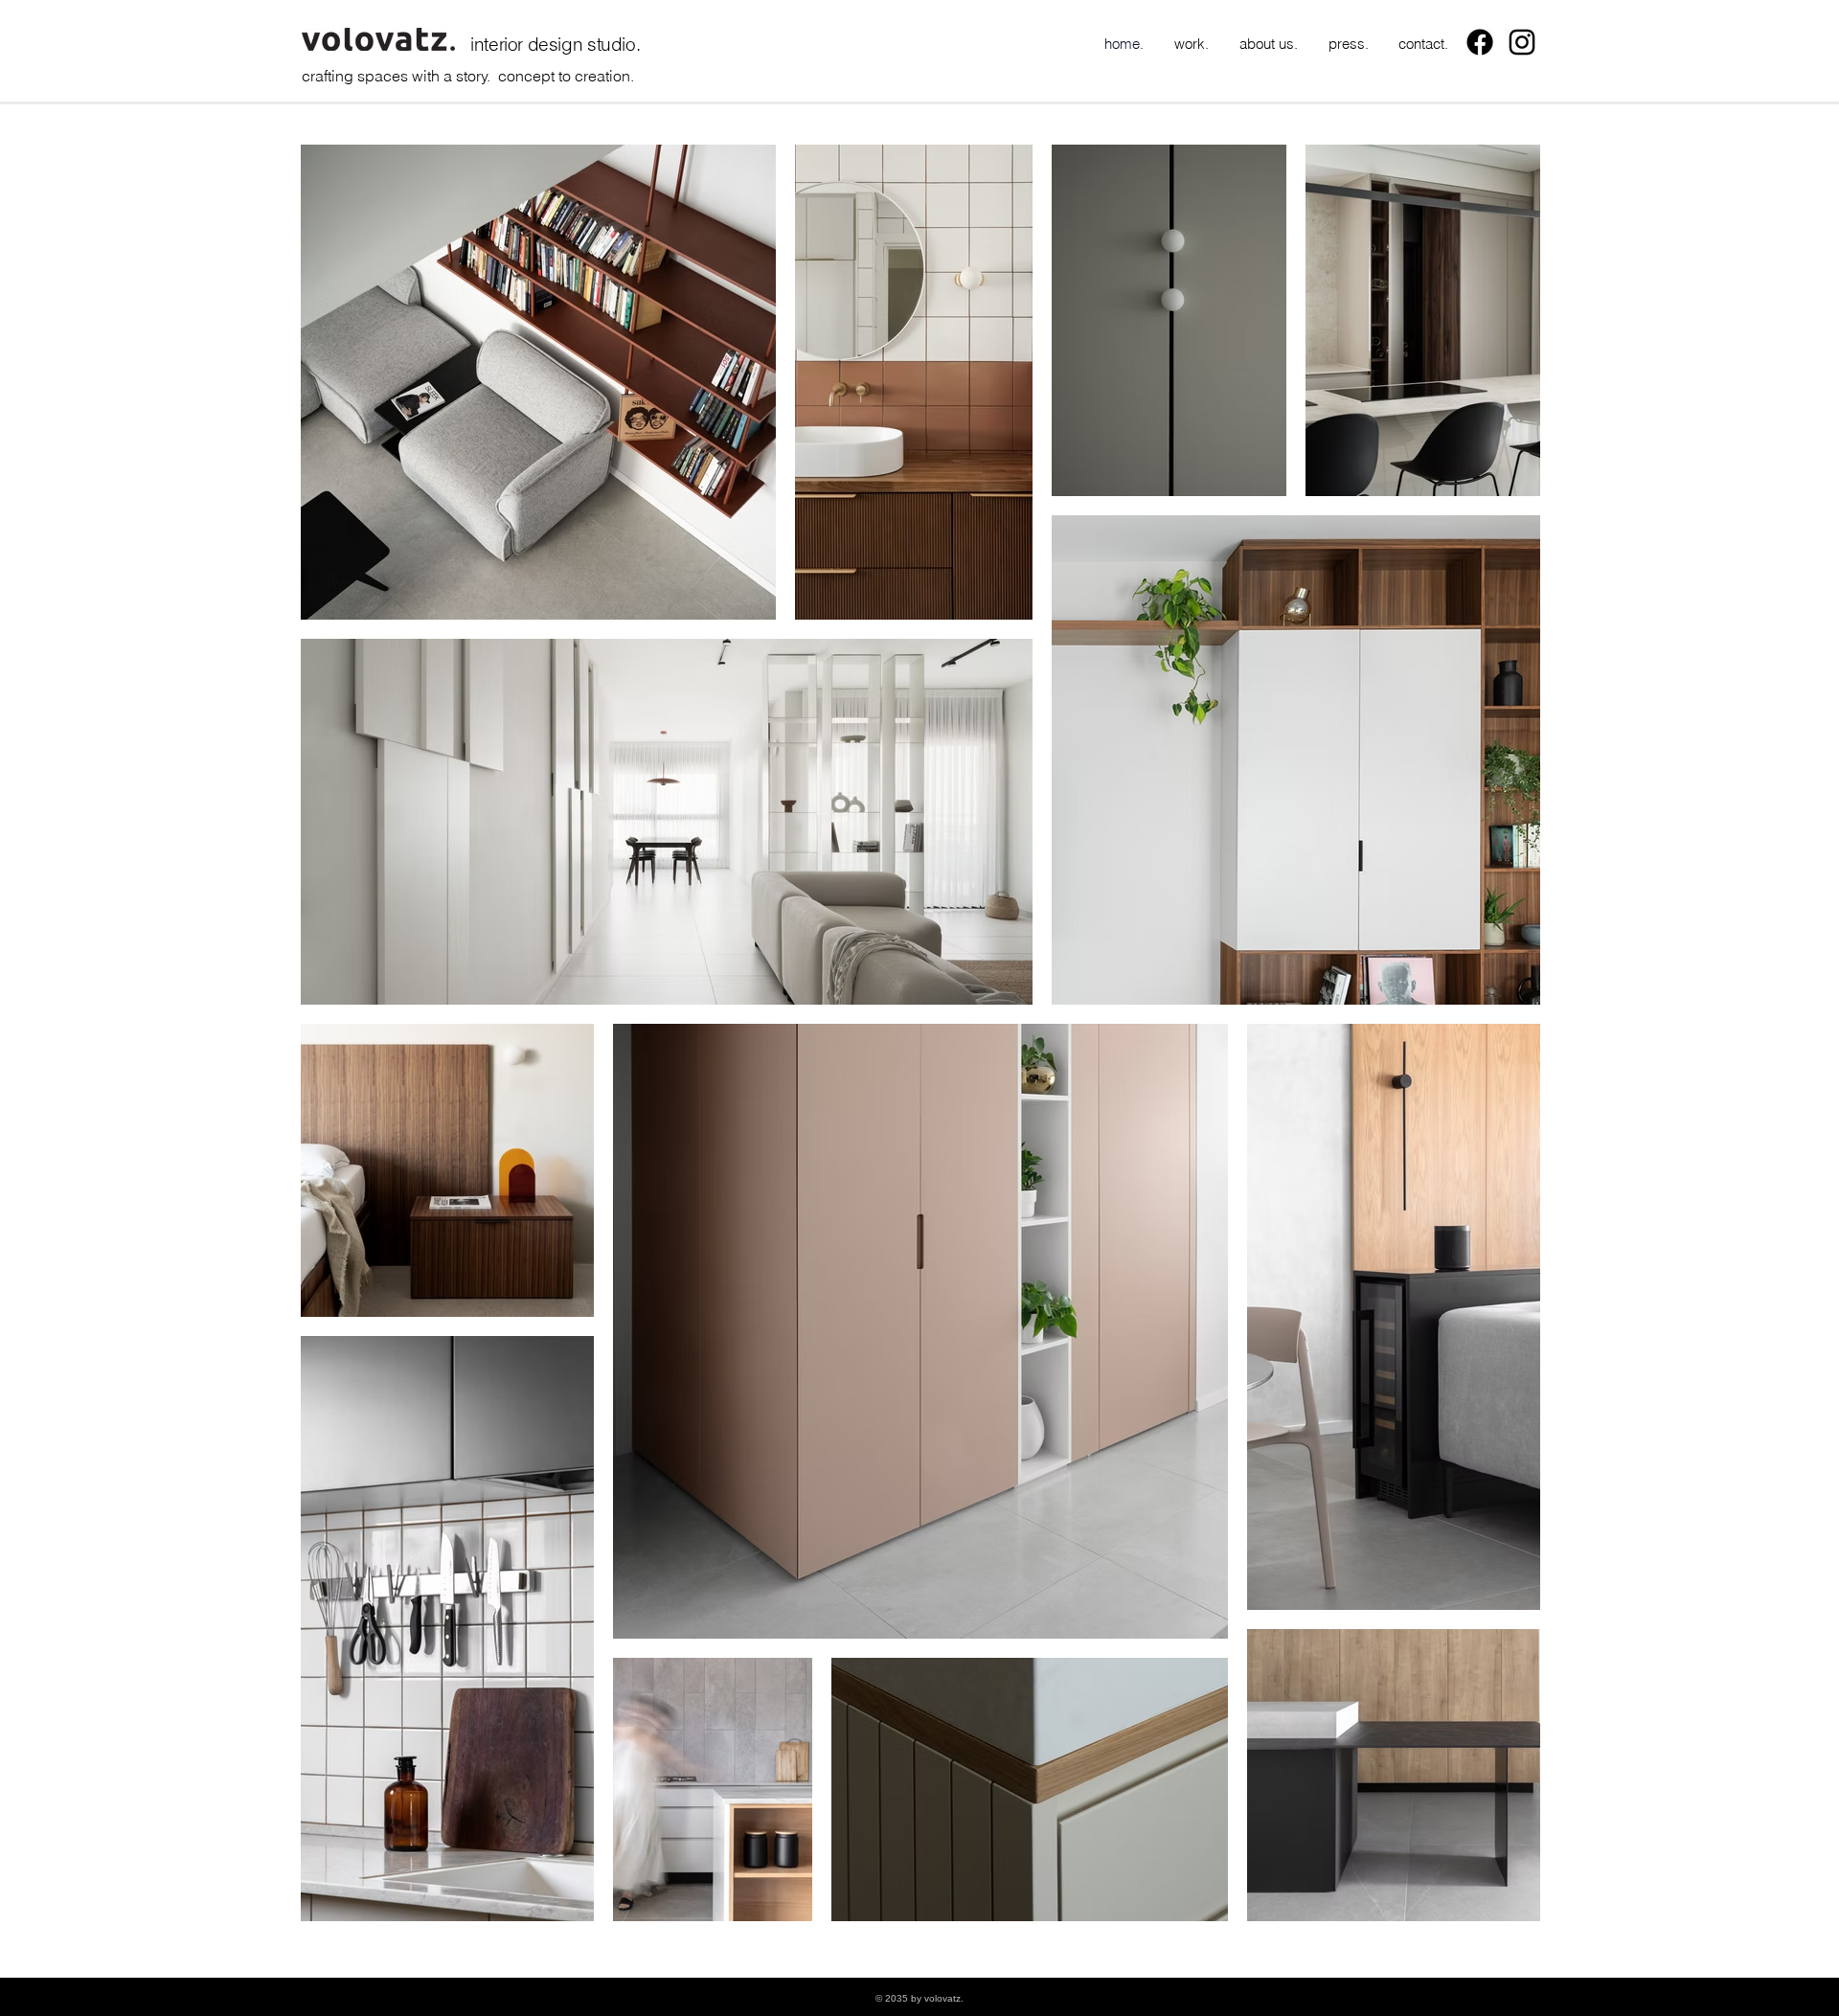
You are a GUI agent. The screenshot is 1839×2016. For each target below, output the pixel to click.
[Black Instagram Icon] (1522, 42)
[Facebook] (1480, 42)
